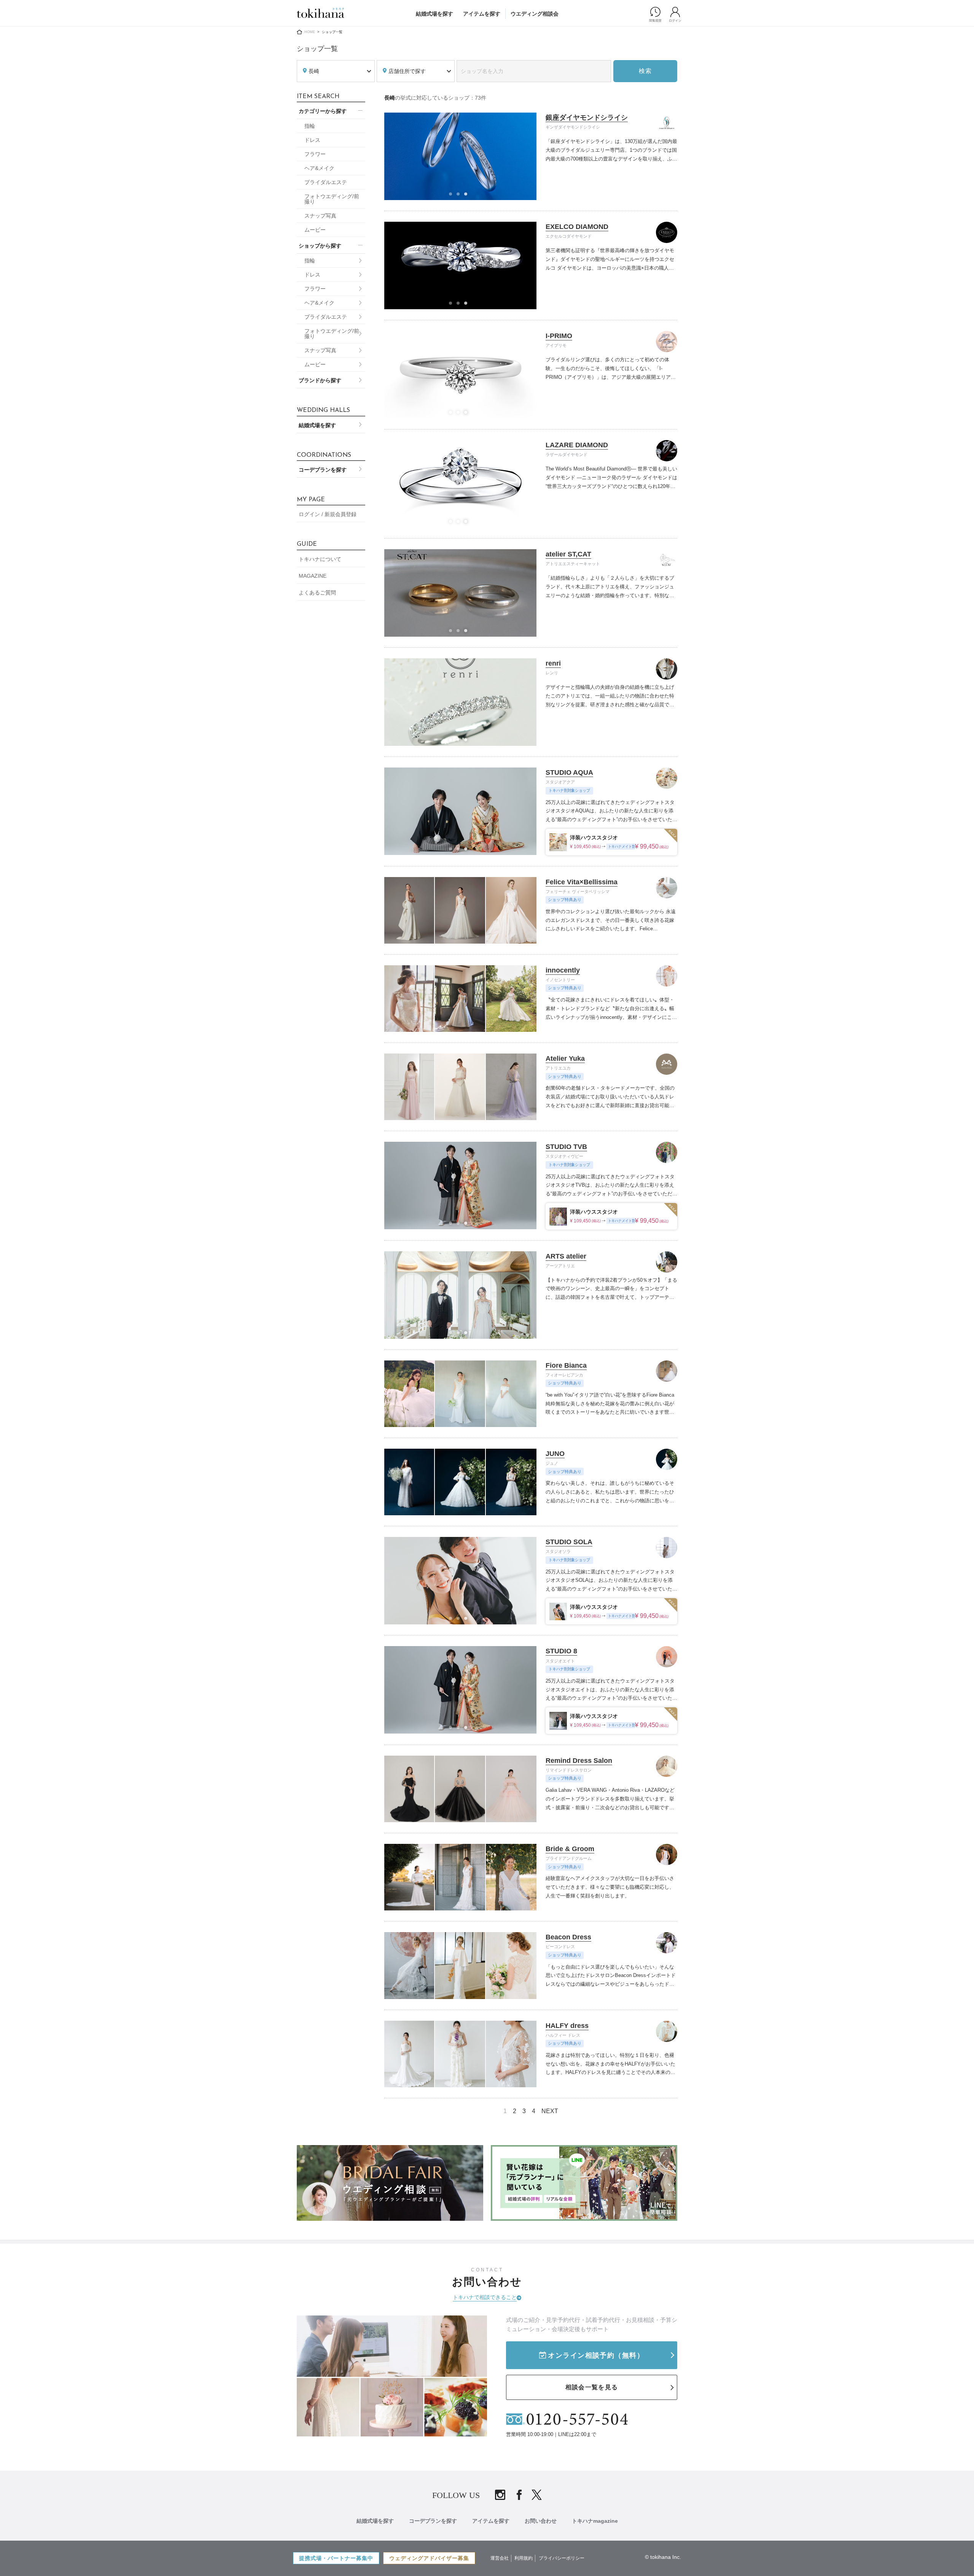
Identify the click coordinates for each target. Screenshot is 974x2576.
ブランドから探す (320, 380)
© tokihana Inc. (663, 2557)
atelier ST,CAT (568, 554)
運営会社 (500, 2558)
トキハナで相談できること (485, 2297)
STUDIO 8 (561, 1651)
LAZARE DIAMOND (577, 445)
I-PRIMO (559, 336)
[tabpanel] (461, 156)
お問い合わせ (541, 2521)
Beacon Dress (568, 1937)
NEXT (550, 2111)
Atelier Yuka (565, 1058)
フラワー (315, 154)
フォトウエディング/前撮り (332, 199)
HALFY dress (567, 2026)
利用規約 (524, 2558)
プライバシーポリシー (562, 2558)
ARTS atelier (566, 1256)
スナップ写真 (320, 216)
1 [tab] (453, 196)
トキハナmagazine (595, 2521)
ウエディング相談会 (535, 14)
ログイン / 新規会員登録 (328, 514)
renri (553, 663)
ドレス (312, 140)
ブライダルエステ (326, 182)
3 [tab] (468, 196)
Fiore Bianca (566, 1365)
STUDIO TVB (566, 1147)
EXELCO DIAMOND (577, 227)
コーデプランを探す (323, 470)
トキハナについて (320, 559)
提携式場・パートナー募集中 (336, 2558)
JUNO (555, 1454)
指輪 (310, 126)
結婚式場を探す (434, 14)
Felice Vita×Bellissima (582, 882)
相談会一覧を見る (592, 2387)
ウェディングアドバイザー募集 (429, 2558)
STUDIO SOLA (569, 1542)
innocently (563, 970)
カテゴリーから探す (323, 111)
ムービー (315, 230)
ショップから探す (320, 246)
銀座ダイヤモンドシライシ (587, 118)
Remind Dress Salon (579, 1761)
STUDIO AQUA (569, 772)
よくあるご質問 (317, 593)
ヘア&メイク (319, 168)
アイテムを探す (482, 14)
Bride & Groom (570, 1849)
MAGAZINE (313, 576)
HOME (310, 32)
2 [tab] (460, 196)
